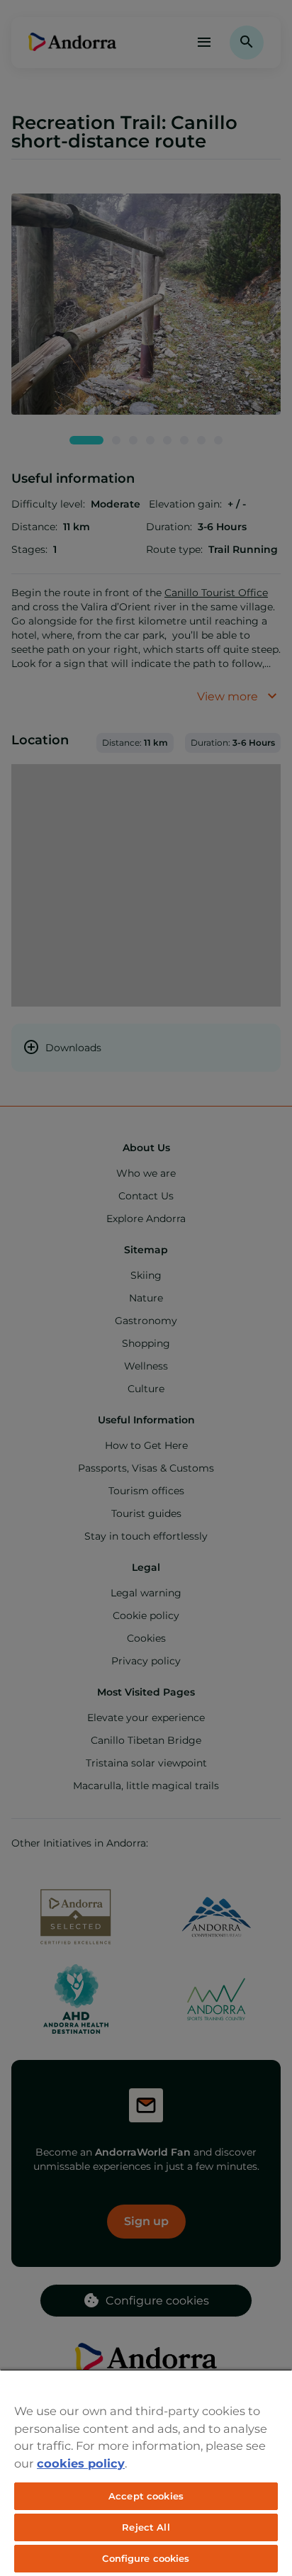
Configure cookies (146, 2558)
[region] (146, 2473)
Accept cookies (146, 2496)
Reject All (146, 2527)
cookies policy (81, 2463)
